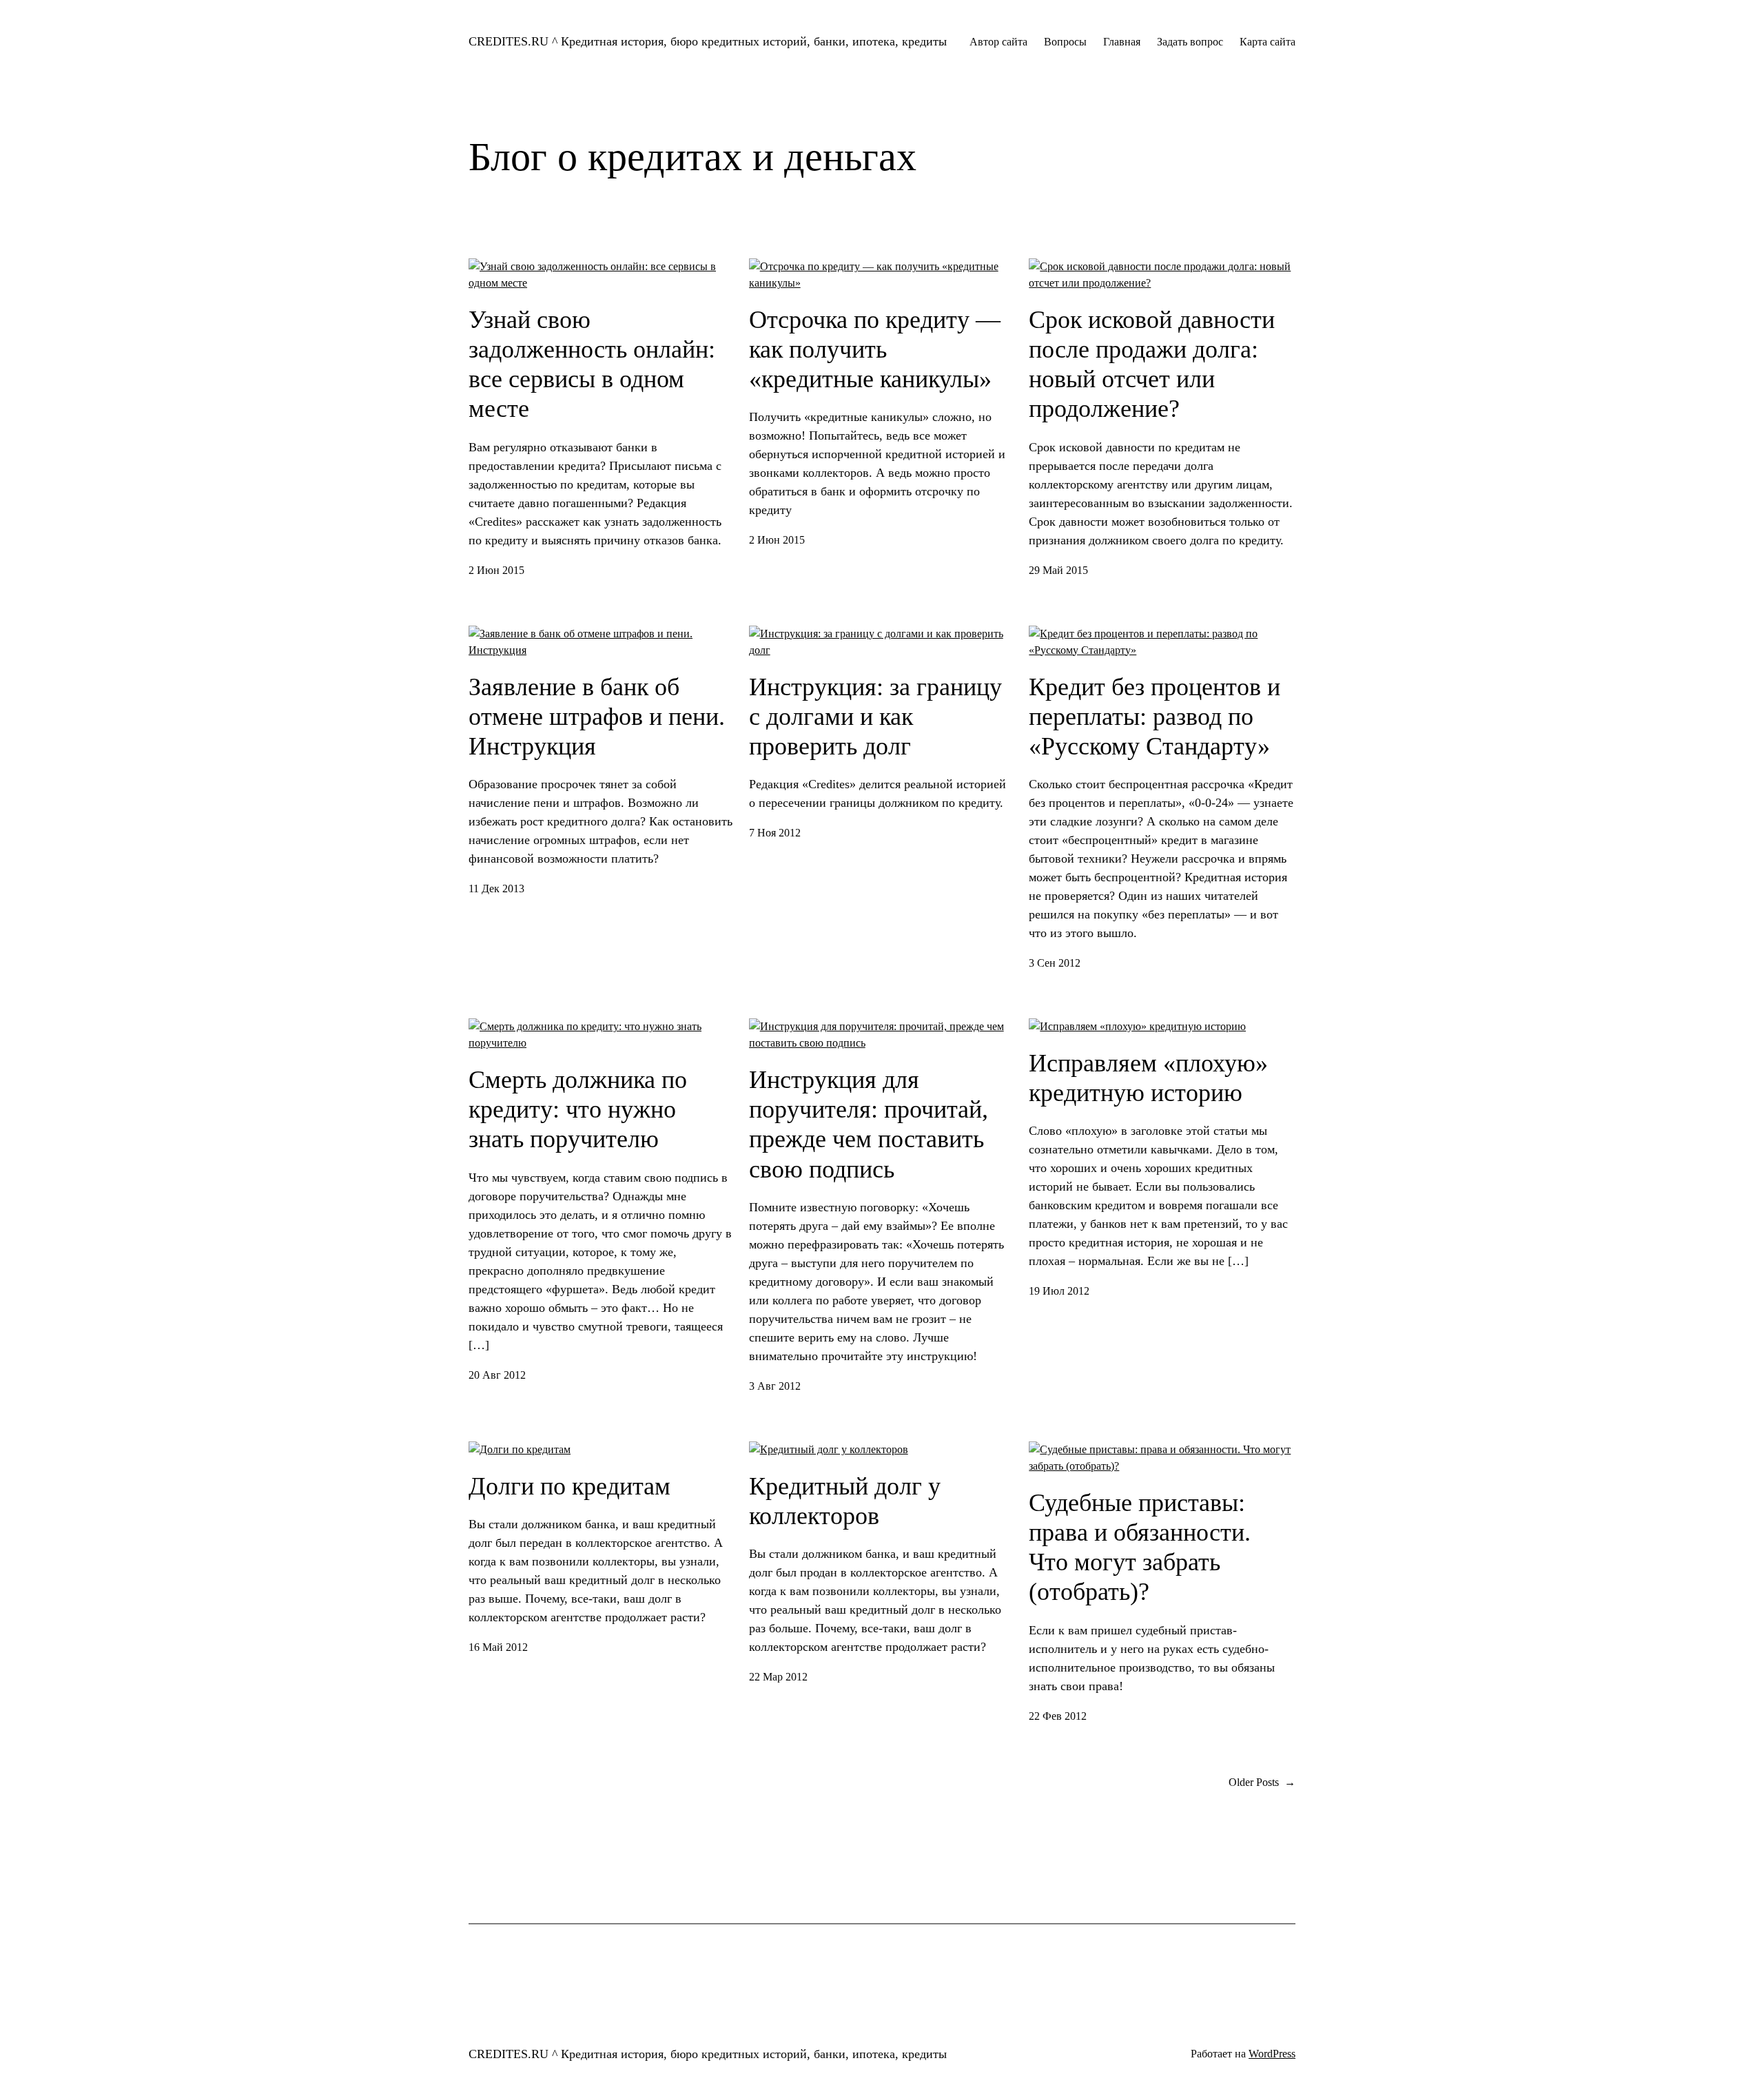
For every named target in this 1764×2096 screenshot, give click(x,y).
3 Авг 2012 (775, 1386)
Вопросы (1065, 42)
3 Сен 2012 (1055, 963)
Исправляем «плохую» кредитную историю (1148, 1078)
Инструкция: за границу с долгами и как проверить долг (875, 717)
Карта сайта (1268, 42)
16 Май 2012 (498, 1647)
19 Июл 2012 (1059, 1291)
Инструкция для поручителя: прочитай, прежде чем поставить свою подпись (869, 1124)
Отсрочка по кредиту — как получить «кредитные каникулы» (875, 349)
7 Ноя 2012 (775, 833)
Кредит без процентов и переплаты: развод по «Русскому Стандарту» (1155, 717)
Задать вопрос (1190, 42)
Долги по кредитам (570, 1486)
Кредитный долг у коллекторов (845, 1501)
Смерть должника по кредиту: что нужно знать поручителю (578, 1109)
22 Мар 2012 (778, 1677)
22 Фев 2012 (1058, 1716)
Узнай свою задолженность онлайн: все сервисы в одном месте (592, 364)
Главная (1122, 42)
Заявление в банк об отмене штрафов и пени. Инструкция (597, 717)
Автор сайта (998, 42)
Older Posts (1262, 1782)
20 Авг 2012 (497, 1375)
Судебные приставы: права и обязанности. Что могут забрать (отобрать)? (1140, 1548)
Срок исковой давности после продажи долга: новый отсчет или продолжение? (1152, 364)
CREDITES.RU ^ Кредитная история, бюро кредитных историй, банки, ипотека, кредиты (708, 41)
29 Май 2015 (1058, 570)
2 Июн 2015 (496, 570)
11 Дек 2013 (496, 888)
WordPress (1272, 2054)
